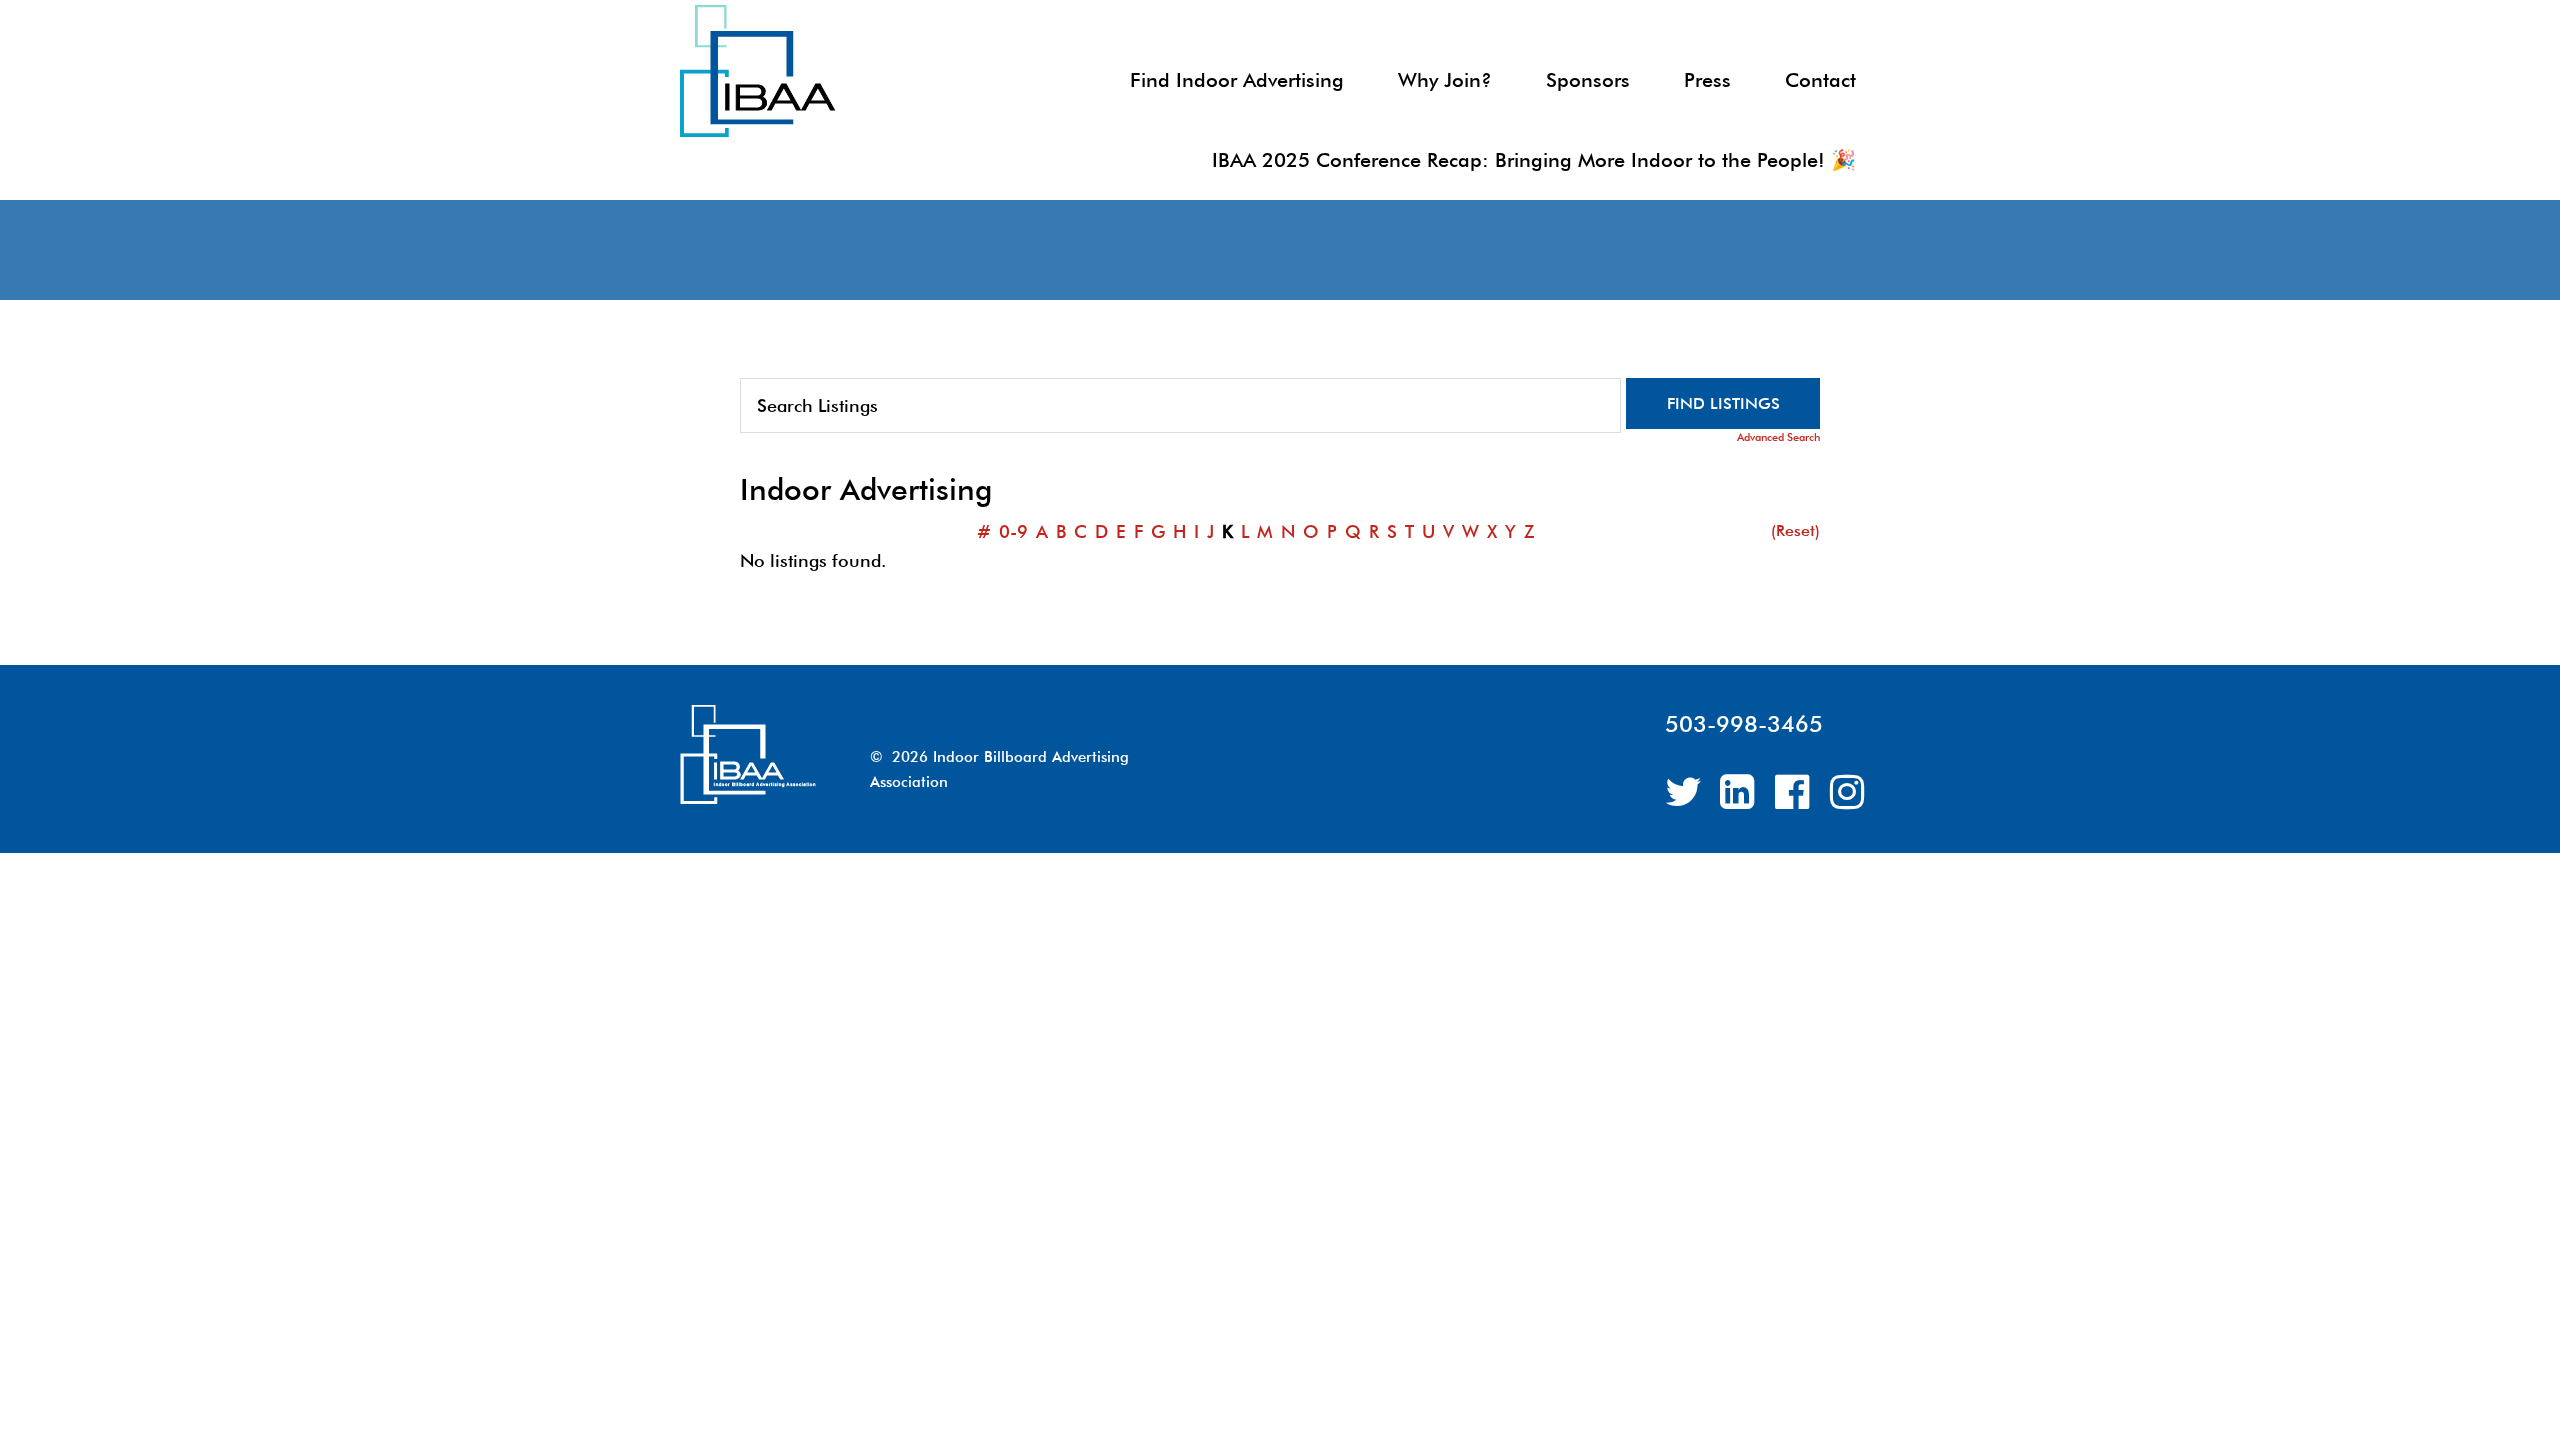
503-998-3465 (1744, 723)
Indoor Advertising (860, 72)
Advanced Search (1778, 437)
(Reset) (1795, 530)
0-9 (1013, 531)
